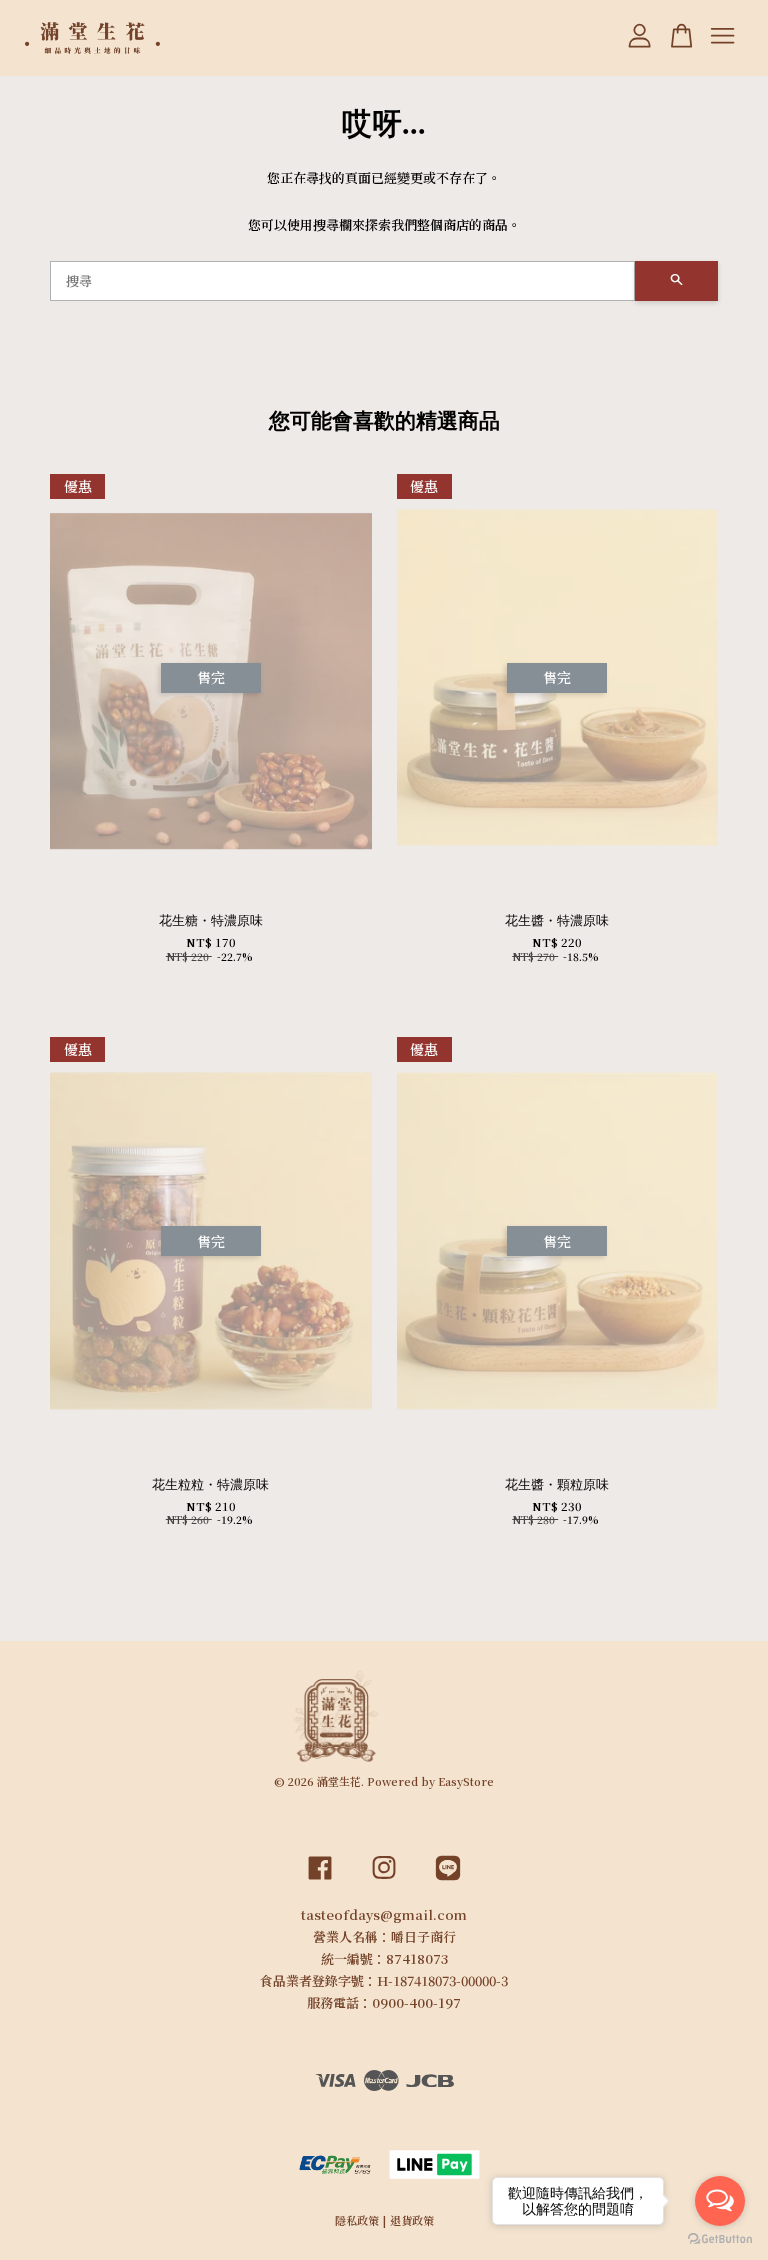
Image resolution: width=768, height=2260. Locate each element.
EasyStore (466, 1781)
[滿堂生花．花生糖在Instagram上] (384, 1881)
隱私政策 (357, 2220)
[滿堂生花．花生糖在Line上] (448, 1881)
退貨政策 (412, 2220)
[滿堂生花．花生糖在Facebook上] (320, 1881)
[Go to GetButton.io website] (720, 2239)
